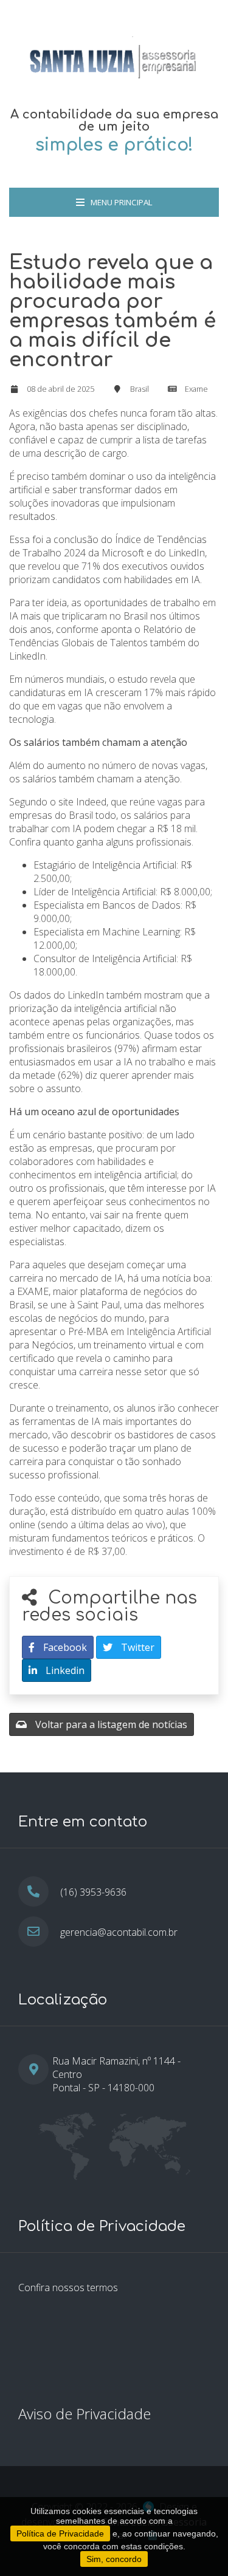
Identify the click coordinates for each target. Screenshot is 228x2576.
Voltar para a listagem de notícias (110, 1724)
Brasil (140, 389)
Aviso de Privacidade (85, 2414)
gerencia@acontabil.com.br (119, 1932)
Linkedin (64, 1670)
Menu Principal (122, 202)
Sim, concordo (114, 2559)
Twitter (136, 1647)
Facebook (64, 1647)
